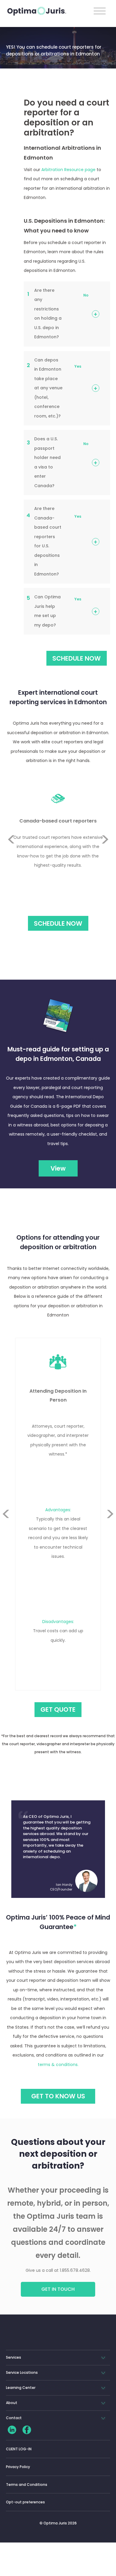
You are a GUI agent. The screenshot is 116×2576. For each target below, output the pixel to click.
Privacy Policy (18, 2467)
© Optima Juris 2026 (58, 2523)
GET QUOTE (58, 1709)
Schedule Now (58, 923)
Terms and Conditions (27, 2485)
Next (105, 854)
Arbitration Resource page (68, 170)
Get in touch (58, 2289)
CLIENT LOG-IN (19, 2449)
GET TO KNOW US (58, 2096)
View (58, 1168)
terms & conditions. (58, 2065)
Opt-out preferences (25, 2502)
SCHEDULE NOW (77, 658)
